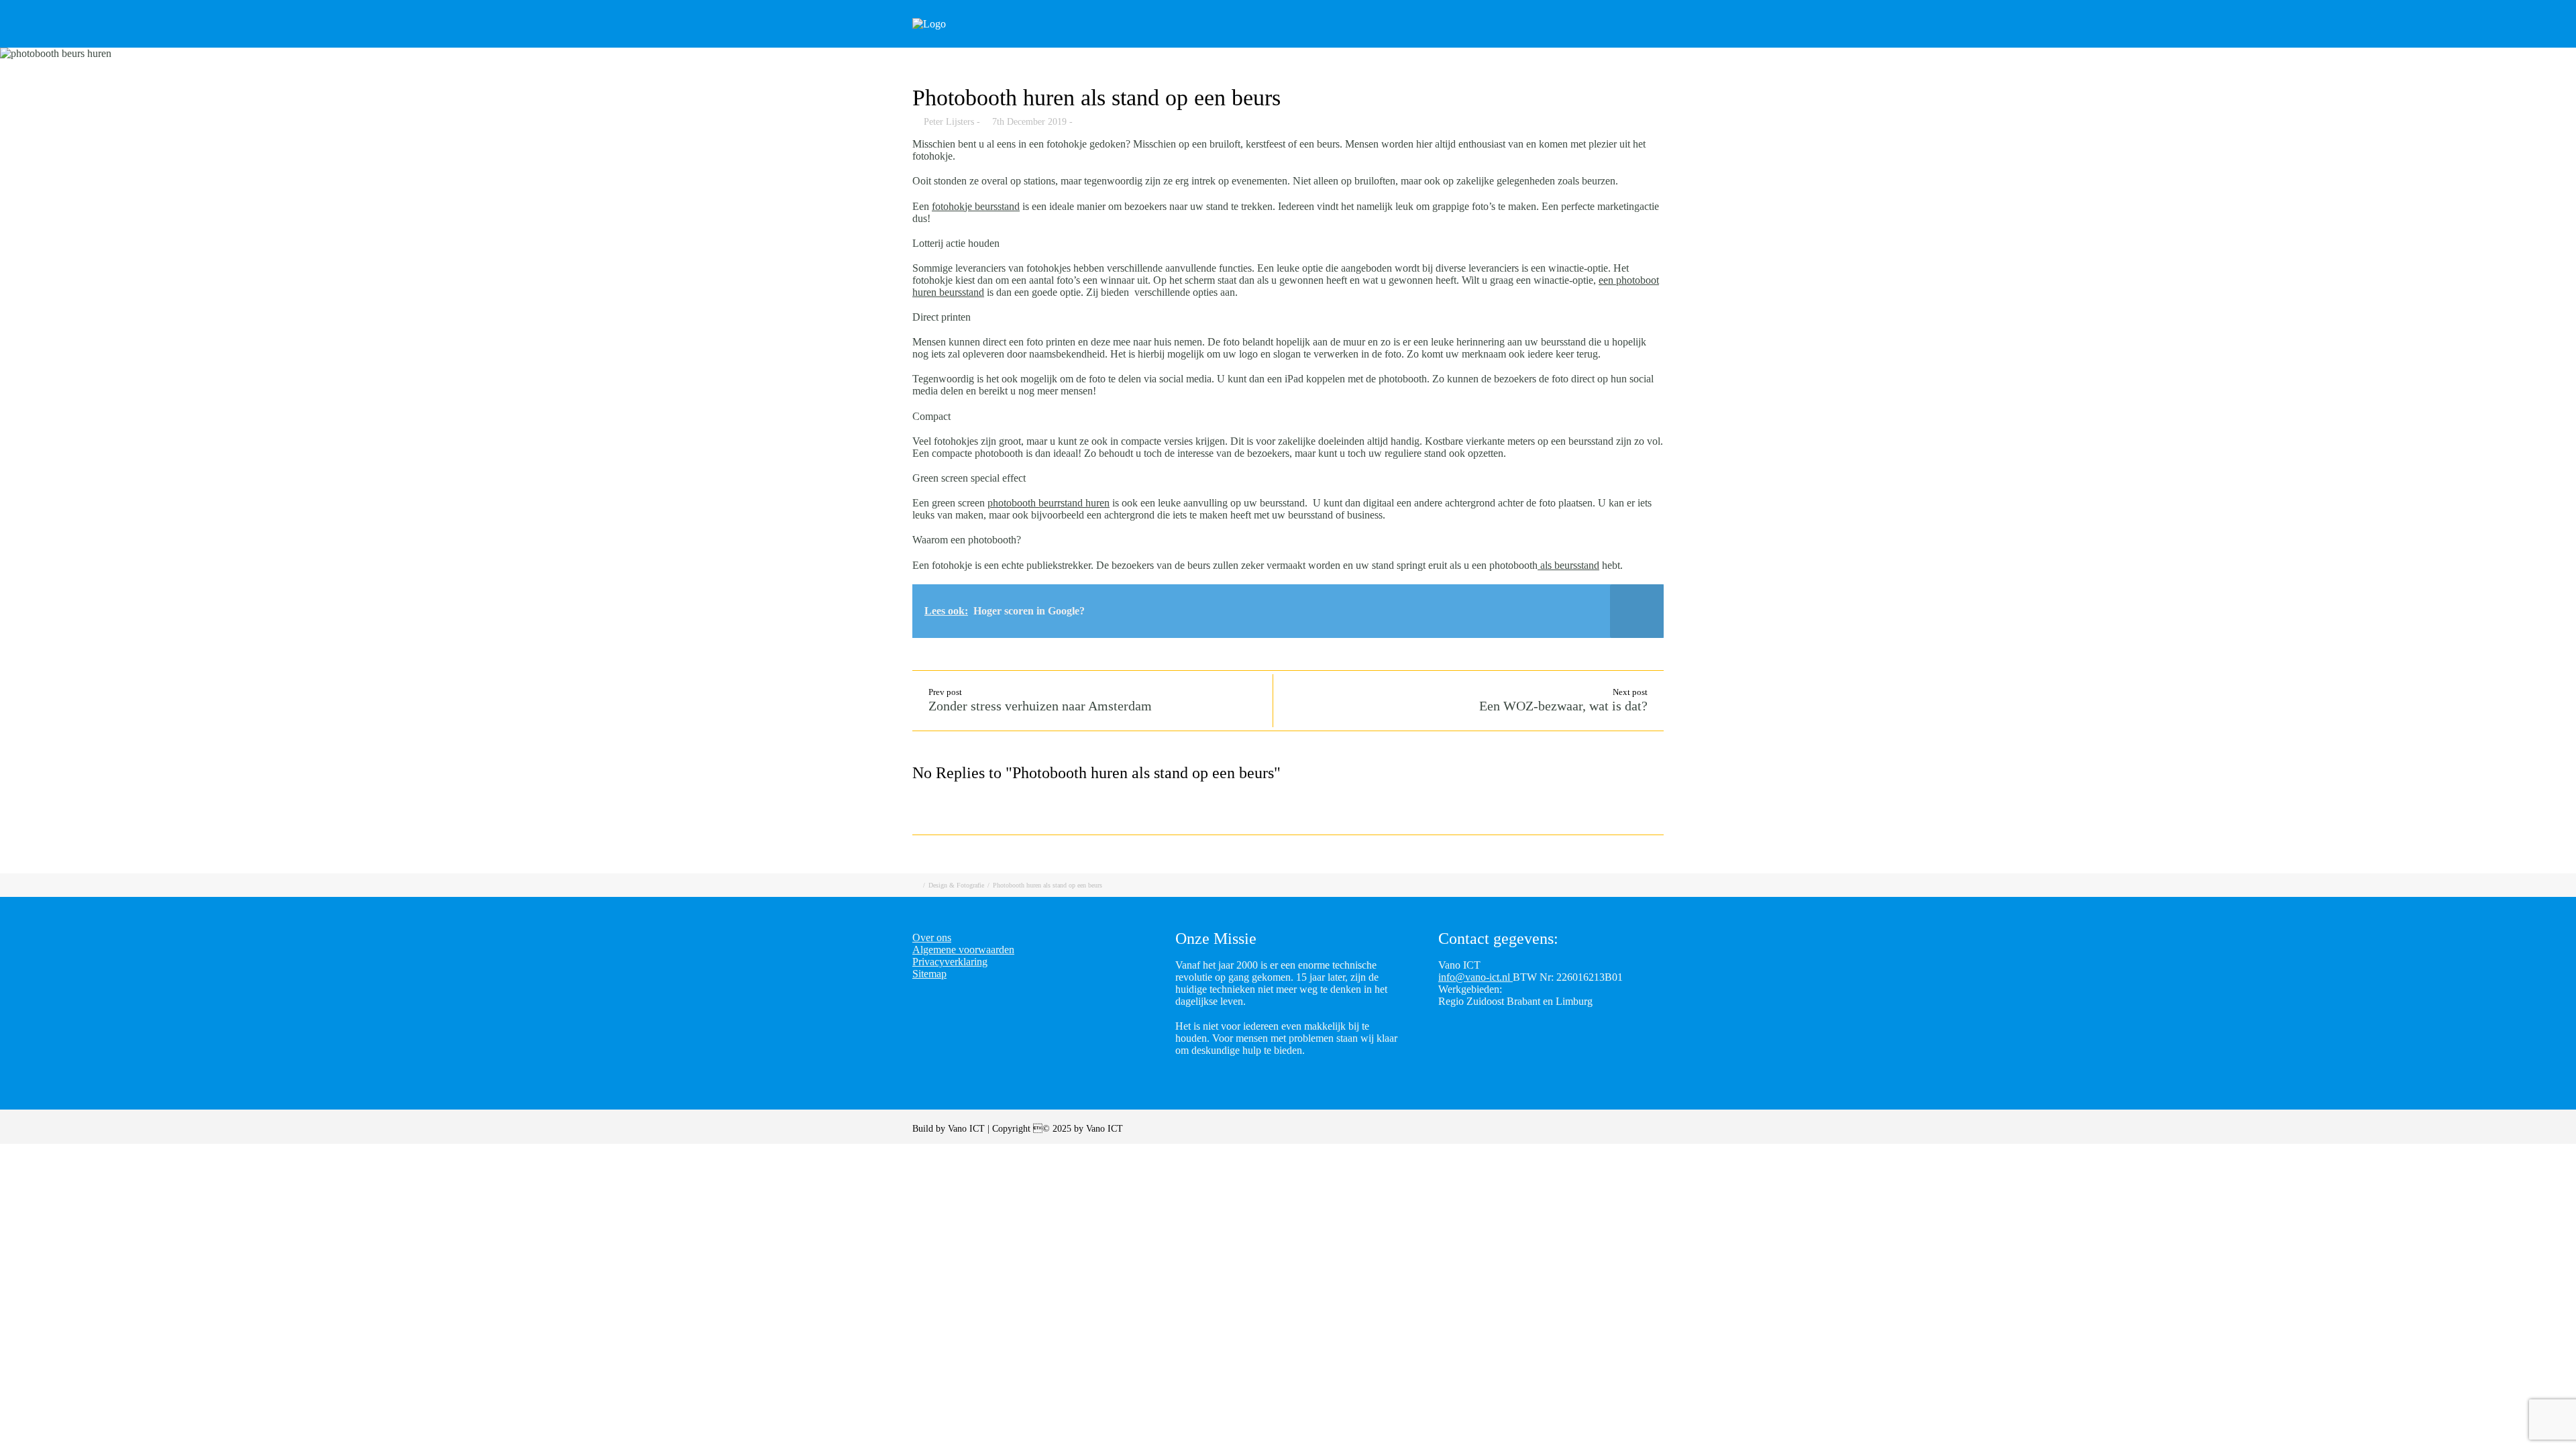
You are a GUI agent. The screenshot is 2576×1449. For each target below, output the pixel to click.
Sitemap (929, 974)
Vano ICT (968, 1129)
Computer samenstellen (1331, 42)
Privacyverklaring (950, 962)
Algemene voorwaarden (963, 950)
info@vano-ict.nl (1475, 977)
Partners (1598, 42)
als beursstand (1568, 565)
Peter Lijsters (949, 122)
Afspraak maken (1456, 42)
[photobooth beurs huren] (1288, 54)
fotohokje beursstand (976, 206)
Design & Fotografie (956, 885)
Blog (1536, 42)
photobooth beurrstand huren (1049, 503)
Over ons (1669, 42)
